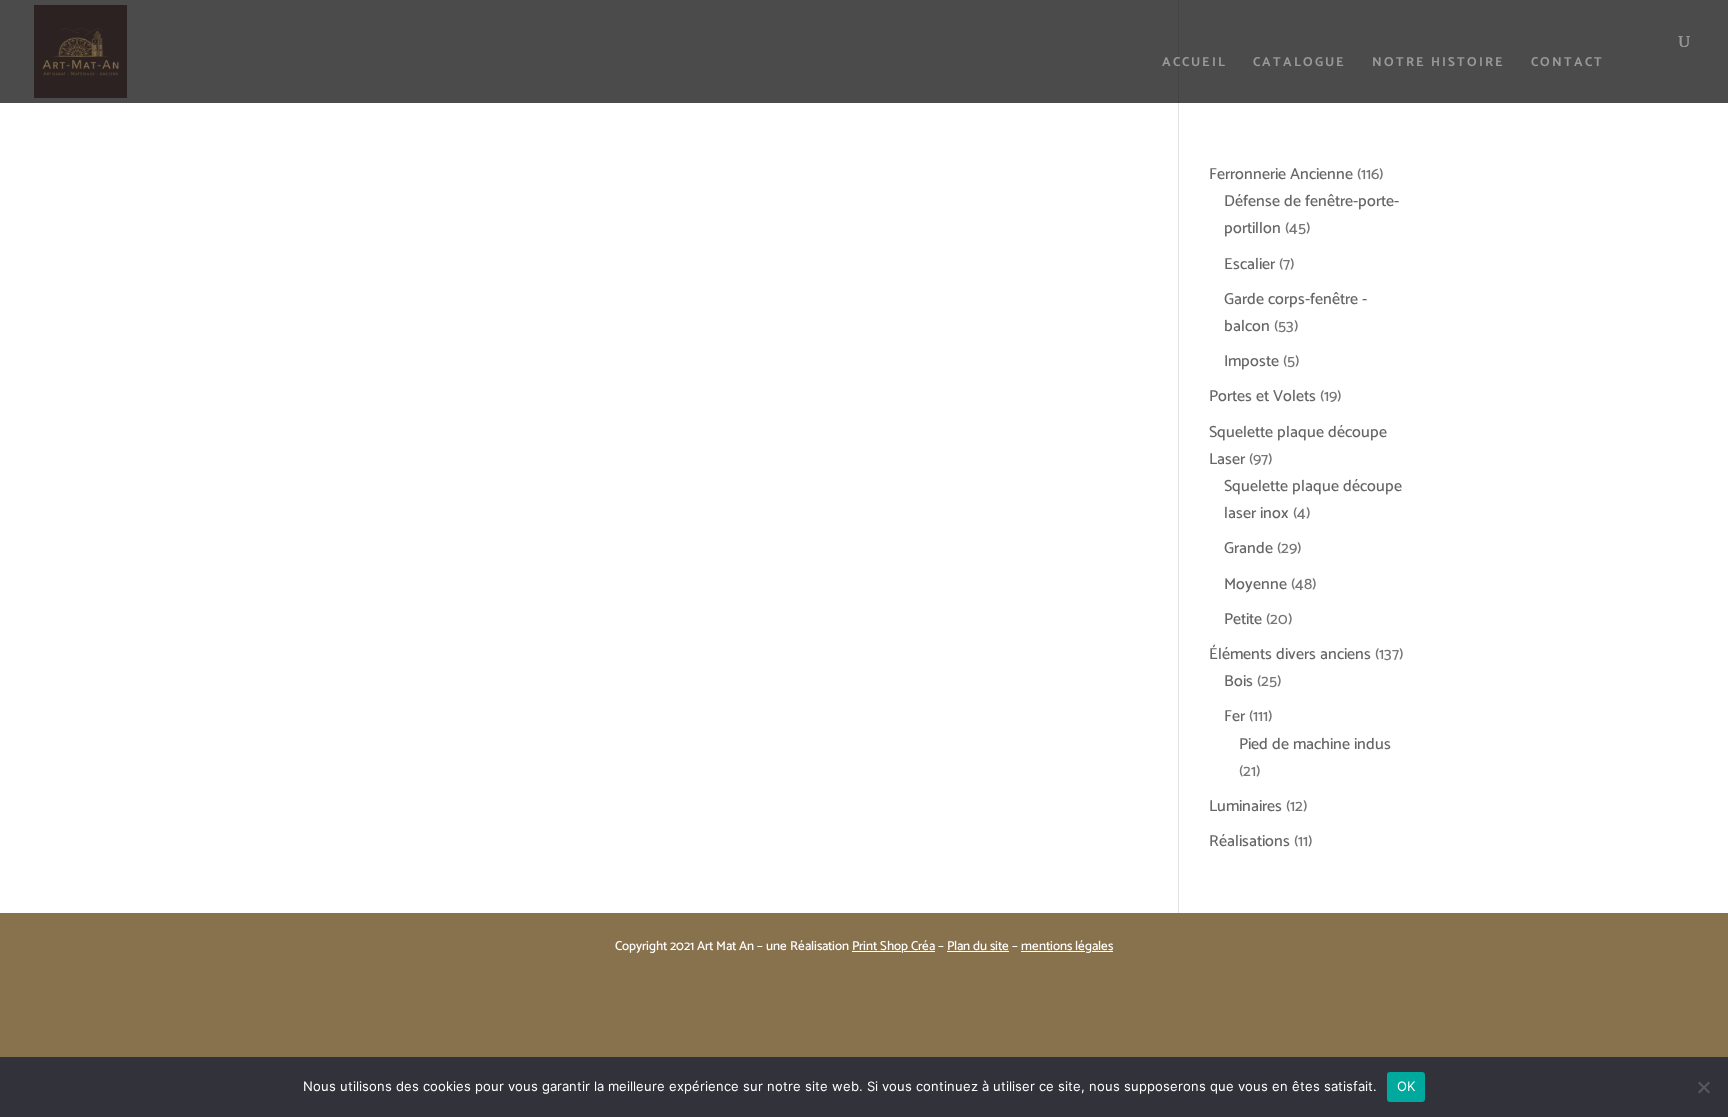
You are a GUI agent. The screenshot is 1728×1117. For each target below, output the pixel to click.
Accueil (1194, 64)
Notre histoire (1438, 64)
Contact (1567, 64)
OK (1406, 1086)
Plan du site (978, 946)
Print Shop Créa (893, 946)
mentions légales (1067, 946)
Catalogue (1299, 64)
